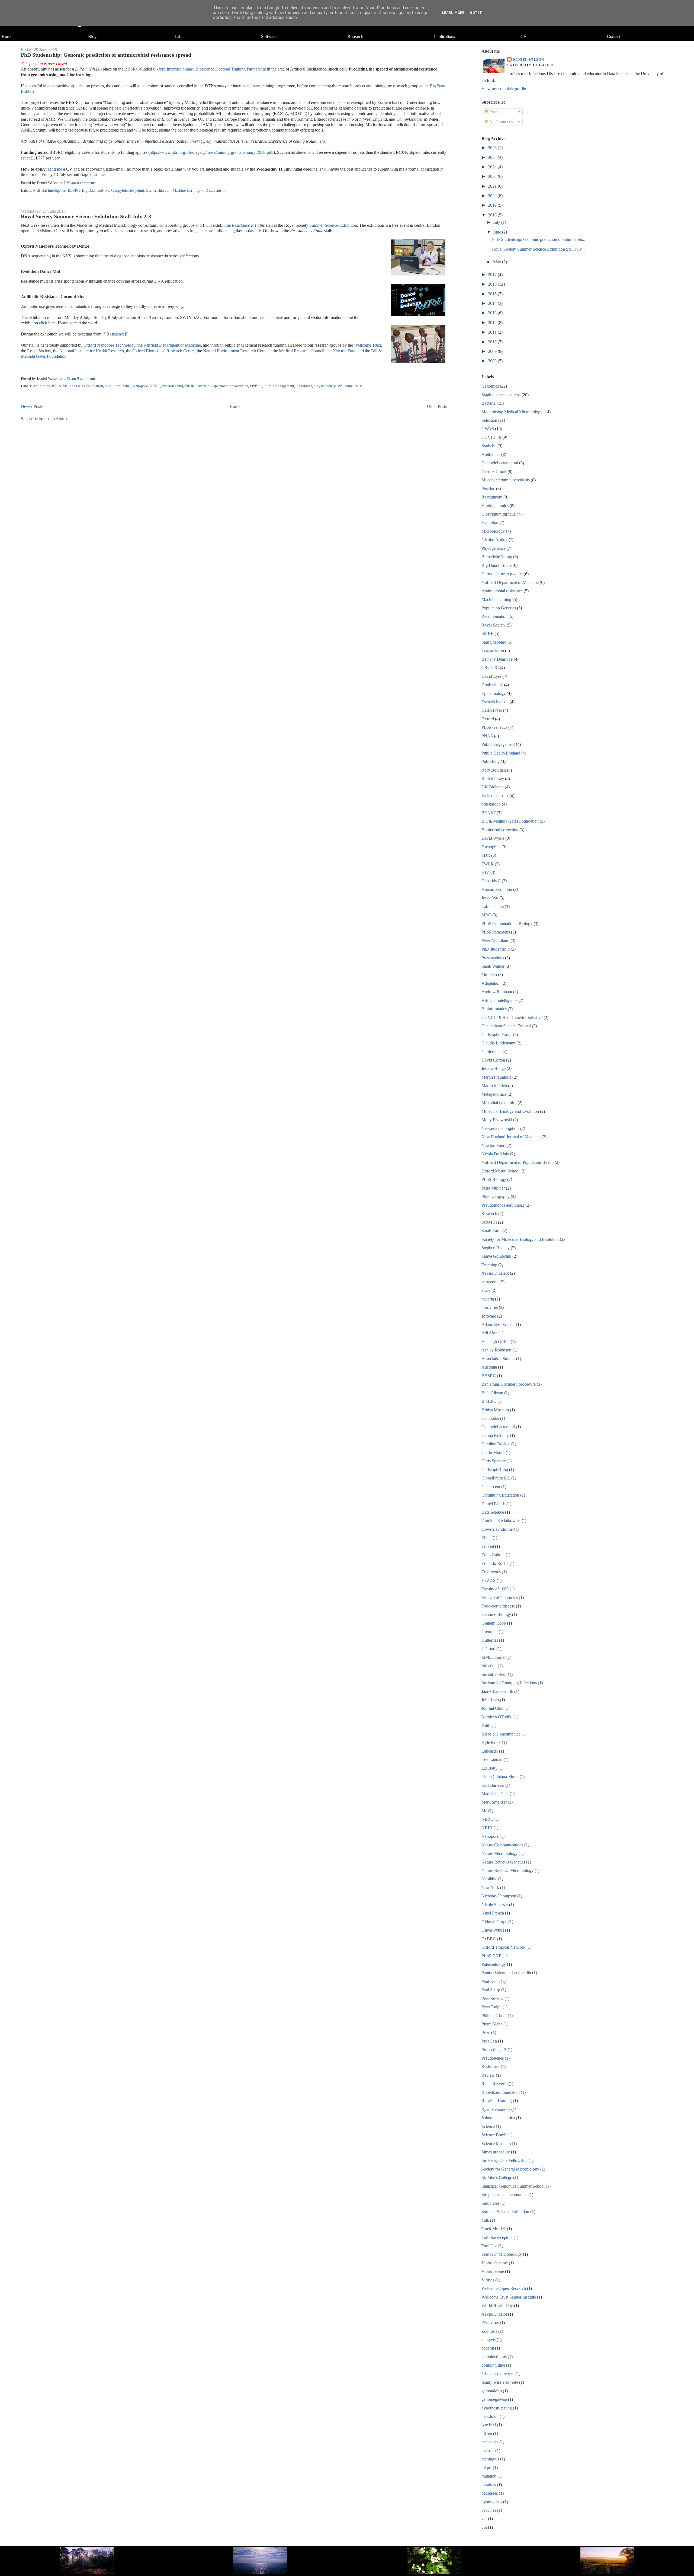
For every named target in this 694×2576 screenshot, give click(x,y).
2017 (493, 275)
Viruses (488, 2280)
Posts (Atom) (55, 419)
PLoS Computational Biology (507, 924)
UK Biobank (493, 787)
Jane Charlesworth (497, 1691)
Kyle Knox (491, 1742)
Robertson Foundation (501, 2092)
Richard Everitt (494, 2084)
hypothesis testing (497, 2408)
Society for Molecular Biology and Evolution (520, 1239)
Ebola (486, 1538)
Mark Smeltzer (494, 1802)
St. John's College (497, 2177)
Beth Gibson (492, 1393)
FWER (488, 864)
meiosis (488, 2451)
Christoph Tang (495, 1470)
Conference (491, 1052)
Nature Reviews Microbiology (507, 1870)
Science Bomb (494, 2135)
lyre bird (489, 2425)
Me (484, 1811)
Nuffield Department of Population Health (518, 1162)
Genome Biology (496, 1614)
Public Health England (501, 753)
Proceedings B (494, 2050)
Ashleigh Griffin (496, 1342)
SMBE (487, 633)
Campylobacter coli (498, 1427)
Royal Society (39, 351)
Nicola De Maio (495, 1154)
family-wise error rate (500, 2382)
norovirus (490, 1307)
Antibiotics (41, 386)
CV (524, 36)
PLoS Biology (494, 1179)
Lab (178, 36)
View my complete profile (504, 89)
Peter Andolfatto (495, 941)
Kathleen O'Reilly (497, 1717)
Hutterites (490, 1640)
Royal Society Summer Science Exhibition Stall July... (538, 249)
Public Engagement (279, 386)
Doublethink (492, 685)
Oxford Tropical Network (503, 1947)
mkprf (487, 2468)
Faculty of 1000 (495, 1589)
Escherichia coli (158, 191)
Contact (614, 36)
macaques (490, 2442)
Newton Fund (345, 351)
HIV (485, 872)
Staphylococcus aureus (501, 395)
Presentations (493, 958)
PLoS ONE (491, 1956)
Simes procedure (496, 2152)
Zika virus (490, 2323)
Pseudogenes (493, 2058)
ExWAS (489, 1581)
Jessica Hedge (494, 1068)
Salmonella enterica (498, 2118)
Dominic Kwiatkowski (501, 1521)
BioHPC (489, 1401)
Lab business (493, 907)
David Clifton (493, 1060)
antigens (489, 2340)
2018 (493, 215)
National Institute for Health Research (92, 351)
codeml (488, 2348)
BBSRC (132, 69)
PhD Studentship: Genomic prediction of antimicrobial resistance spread (106, 55)
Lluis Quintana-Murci (500, 1777)
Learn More (453, 13)
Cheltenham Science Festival (506, 1026)
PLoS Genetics (494, 727)
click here (275, 317)
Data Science (493, 1512)
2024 (493, 167)
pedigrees (490, 2493)
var (484, 2519)
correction (490, 1282)
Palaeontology (494, 1964)
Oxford (488, 719)
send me (55, 169)
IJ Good (488, 1649)
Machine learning (186, 191)
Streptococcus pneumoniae (504, 2195)
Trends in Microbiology (502, 2254)
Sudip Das (490, 2203)
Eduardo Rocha (495, 1563)
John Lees (490, 1700)
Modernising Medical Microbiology (512, 412)
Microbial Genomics (499, 1103)
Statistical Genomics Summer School (513, 2186)
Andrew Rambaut (497, 992)
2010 (493, 342)
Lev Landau (492, 1760)
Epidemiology (494, 693)
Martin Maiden (494, 1086)
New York (490, 1888)
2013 (493, 313)
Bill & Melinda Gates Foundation (77, 386)
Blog (92, 36)
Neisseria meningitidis (500, 1128)
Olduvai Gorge (494, 1922)
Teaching (489, 1265)
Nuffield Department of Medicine (172, 345)
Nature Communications (502, 1845)
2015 (493, 294)
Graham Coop (494, 1623)
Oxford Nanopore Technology (109, 345)
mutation (489, 2476)
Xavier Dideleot (495, 1273)
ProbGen (489, 2041)
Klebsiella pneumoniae (501, 1734)
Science (488, 2126)
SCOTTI (489, 1222)
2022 (493, 176)
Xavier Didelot (494, 2314)
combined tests (494, 2357)
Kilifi (486, 1725)
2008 (493, 361)
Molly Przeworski (497, 1120)
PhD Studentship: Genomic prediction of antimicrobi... (539, 239)
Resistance (304, 386)
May (498, 262)
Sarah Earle (491, 1231)
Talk (485, 2220)
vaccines (489, 2510)
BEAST (489, 813)
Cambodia (490, 1418)
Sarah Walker (493, 966)
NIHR (190, 386)
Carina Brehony (495, 1435)
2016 (493, 284)
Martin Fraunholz (496, 1077)
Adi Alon (489, 1333)
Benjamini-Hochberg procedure (509, 1384)
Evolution (113, 386)
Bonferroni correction (500, 830)
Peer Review (492, 1998)
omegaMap (491, 804)
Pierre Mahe (492, 2024)
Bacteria (489, 403)
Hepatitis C (491, 881)
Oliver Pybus (493, 1930)
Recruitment (492, 497)
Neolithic (489, 1879)
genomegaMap (494, 2399)
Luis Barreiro (493, 1785)
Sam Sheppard (494, 642)
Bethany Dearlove (497, 659)
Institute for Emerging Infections (509, 1683)
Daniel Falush (493, 1504)
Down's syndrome (497, 1529)
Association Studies (498, 1359)
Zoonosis (489, 2331)
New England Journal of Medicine (511, 1137)
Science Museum (496, 2144)
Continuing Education (500, 1495)
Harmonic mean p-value (502, 574)
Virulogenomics (495, 506)
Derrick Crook (494, 472)
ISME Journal (493, 1657)
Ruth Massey (493, 779)
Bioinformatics (494, 1009)
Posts (493, 112)
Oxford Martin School (500, 1171)
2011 (493, 332)
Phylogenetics (493, 548)
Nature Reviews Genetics (503, 1862)
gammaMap (492, 2391)
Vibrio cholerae (495, 2263)
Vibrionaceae (493, 2271)
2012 (493, 323)
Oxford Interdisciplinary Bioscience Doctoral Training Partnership (210, 69)
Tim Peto (489, 975)
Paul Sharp (491, 1990)
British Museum (495, 1410)
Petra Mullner (493, 1188)
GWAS (488, 429)
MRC (127, 386)
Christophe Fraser (497, 1035)
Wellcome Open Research (504, 2288)
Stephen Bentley (496, 1248)
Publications (444, 36)
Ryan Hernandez (496, 2109)
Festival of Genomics (500, 1598)
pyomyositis (492, 2502)
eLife (486, 1290)
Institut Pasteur (494, 1674)
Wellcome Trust (367, 345)
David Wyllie (493, 838)
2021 (493, 186)
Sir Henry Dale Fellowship (505, 2160)
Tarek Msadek (494, 2229)
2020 (493, 196)
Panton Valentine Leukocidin (506, 1973)
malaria (488, 1299)
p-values (489, 2485)
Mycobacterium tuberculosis (506, 480)
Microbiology (493, 531)
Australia (489, 1367)
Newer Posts (32, 406)
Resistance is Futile (248, 225)
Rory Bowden (494, 770)
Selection (489, 420)
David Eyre (491, 676)
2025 (493, 157)
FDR (486, 855)
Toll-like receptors (497, 2237)
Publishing (491, 761)
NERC (155, 386)
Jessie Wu (490, 898)
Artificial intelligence (49, 191)
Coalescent (491, 1487)
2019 (493, 205)
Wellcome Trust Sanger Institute (509, 2297)
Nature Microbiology (499, 1853)
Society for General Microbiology (510, 2169)
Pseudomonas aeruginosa (503, 1205)
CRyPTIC (490, 668)
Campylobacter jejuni (128, 191)
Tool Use (489, 2246)
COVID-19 (491, 437)
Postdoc (488, 489)
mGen (487, 2433)
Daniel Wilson (528, 60)
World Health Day (497, 2305)
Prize (486, 2033)
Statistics (489, 446)
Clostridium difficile (499, 514)
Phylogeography (496, 1196)
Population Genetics (499, 608)
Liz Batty (489, 1768)
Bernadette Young (497, 557)
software (489, 1316)
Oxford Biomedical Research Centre (163, 351)
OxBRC (256, 386)
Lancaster (490, 1751)
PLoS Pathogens (496, 932)
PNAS (487, 736)
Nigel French (493, 1913)
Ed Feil (488, 1546)
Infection (489, 1666)
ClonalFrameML (496, 1478)
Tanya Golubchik (496, 1256)
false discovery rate (498, 2374)
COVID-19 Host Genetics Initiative (512, 1017)
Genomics (490, 386)
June (498, 232)
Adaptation (491, 983)
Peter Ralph (491, 2007)
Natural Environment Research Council (237, 351)
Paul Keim (491, 1981)
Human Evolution (497, 889)
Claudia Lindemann (498, 1043)
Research (355, 36)
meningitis (490, 2459)
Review (488, 2075)
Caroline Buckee (496, 1444)
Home (7, 36)
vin (484, 2527)
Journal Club (492, 1708)
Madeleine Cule (495, 1794)
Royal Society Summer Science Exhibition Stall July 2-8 (86, 216)
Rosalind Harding (497, 2101)
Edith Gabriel (493, 1555)
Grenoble (489, 1631)
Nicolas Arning (494, 540)
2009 (493, 351)
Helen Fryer (492, 710)
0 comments (86, 183)
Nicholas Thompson (499, 1896)
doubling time (493, 2365)
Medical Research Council (302, 351)
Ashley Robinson (496, 1350)
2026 (493, 148)
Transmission (493, 651)
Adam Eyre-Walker (498, 1324)
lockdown (490, 2416)
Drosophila (491, 847)
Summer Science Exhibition (333, 225)
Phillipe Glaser (494, 2016)
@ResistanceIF (115, 334)
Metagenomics (494, 1094)
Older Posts (437, 406)
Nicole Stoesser (495, 1905)
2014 (493, 303)
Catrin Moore (493, 1452)
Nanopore (140, 386)
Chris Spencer (494, 1461)
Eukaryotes (491, 1572)
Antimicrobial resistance (502, 591)
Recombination (494, 616)
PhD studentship (214, 191)
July (497, 222)
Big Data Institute (95, 191)
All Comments (501, 122)
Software (269, 36)
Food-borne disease (498, 1606)
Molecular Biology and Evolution (510, 1111)
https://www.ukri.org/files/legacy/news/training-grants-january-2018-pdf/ (212, 152)
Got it (476, 13)
